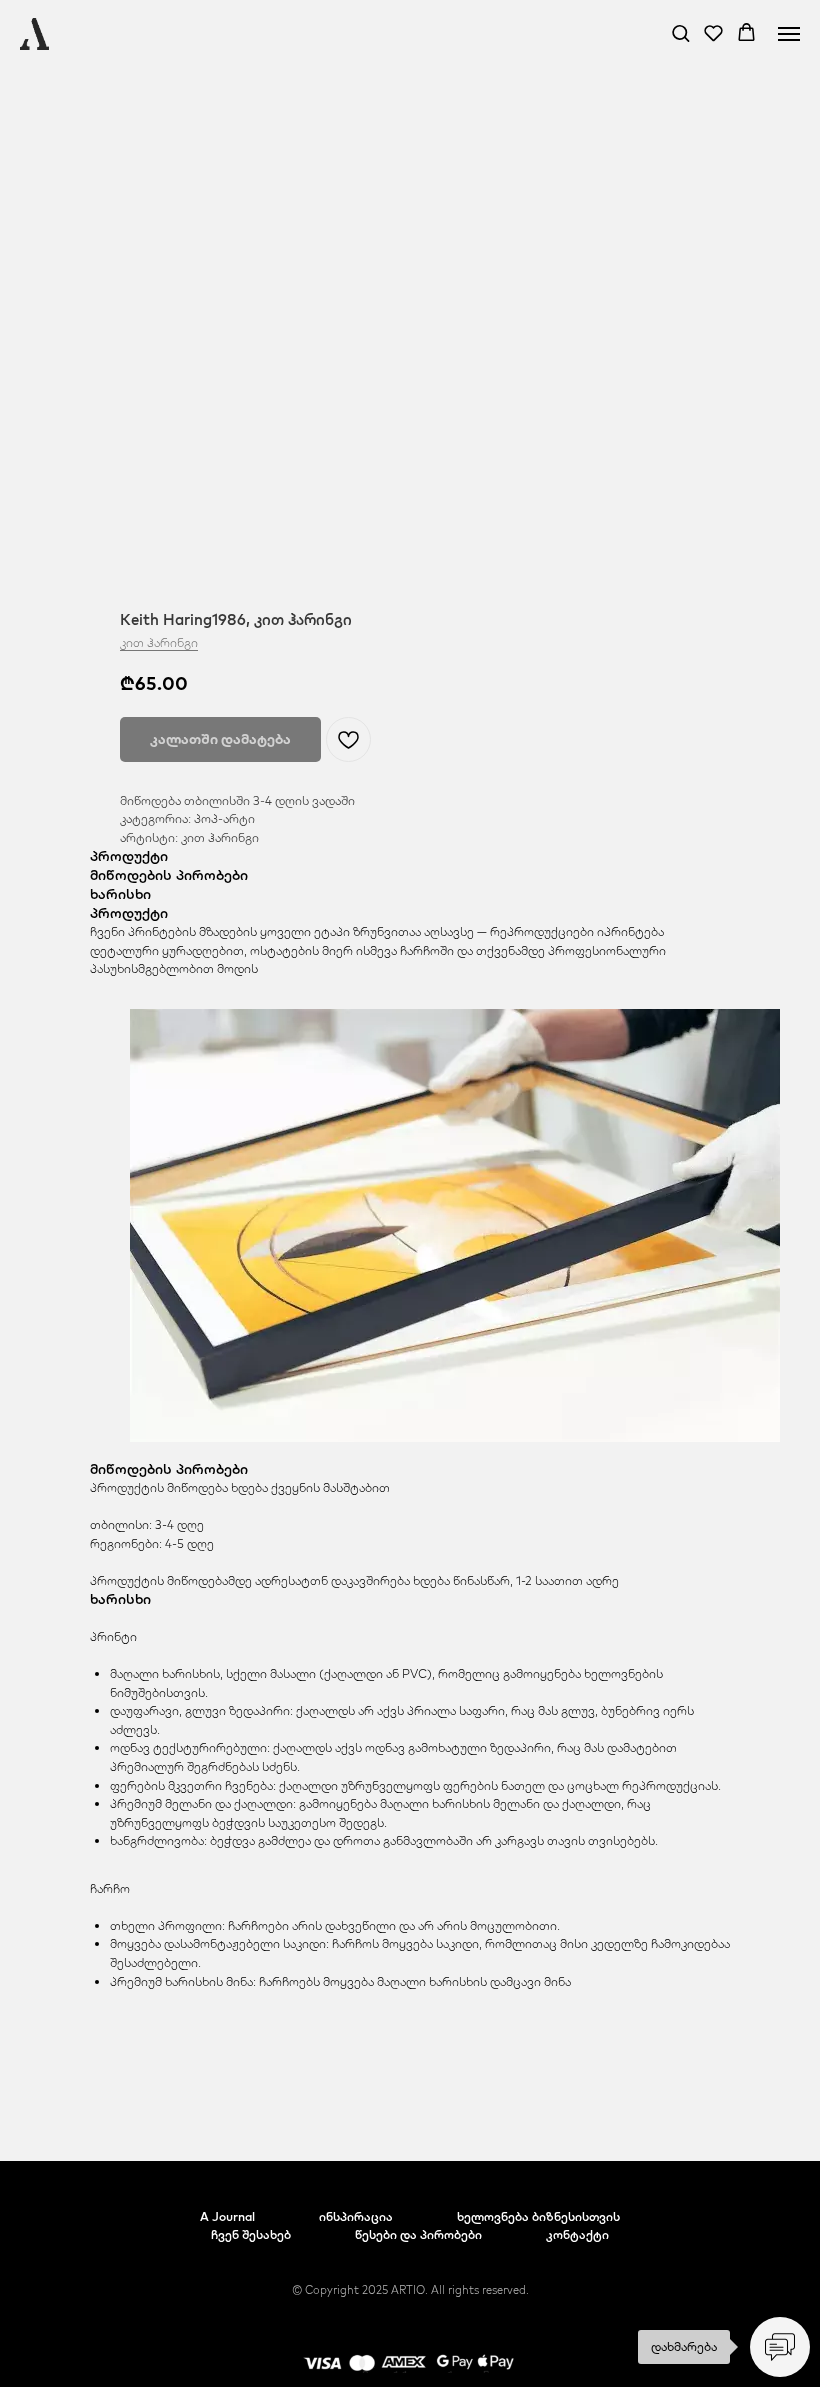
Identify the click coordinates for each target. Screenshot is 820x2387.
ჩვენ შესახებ (251, 2234)
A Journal (227, 2216)
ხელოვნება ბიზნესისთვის (538, 2216)
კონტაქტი (577, 2234)
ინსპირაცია (356, 2216)
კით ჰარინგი (159, 642)
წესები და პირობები (418, 2234)
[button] (680, 32)
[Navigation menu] (789, 34)
